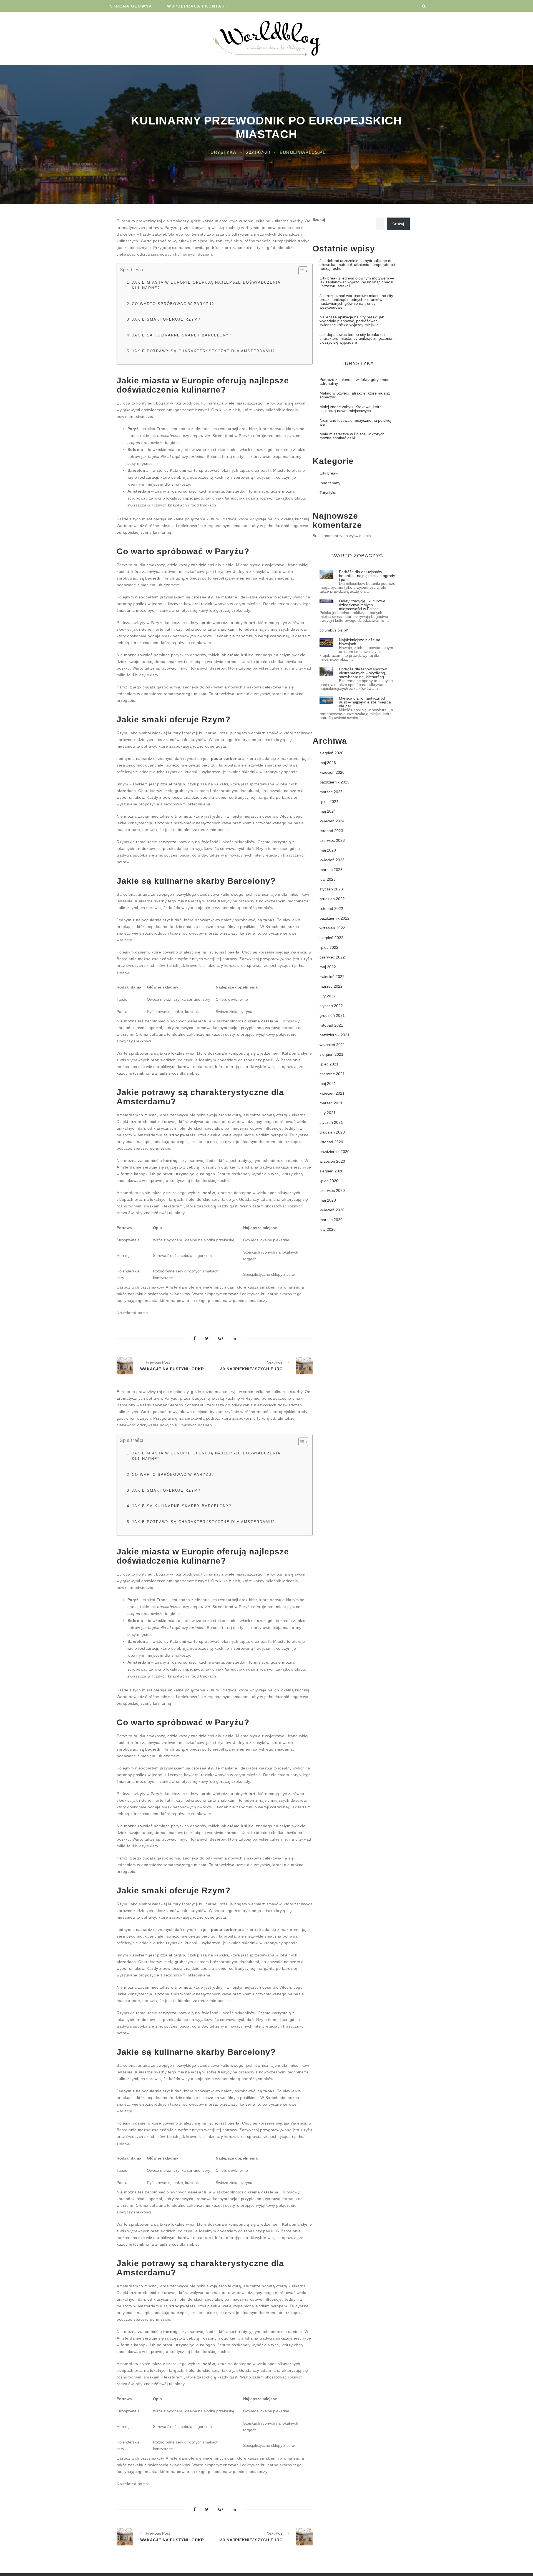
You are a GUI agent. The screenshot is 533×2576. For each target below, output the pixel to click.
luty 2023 (328, 879)
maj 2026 (328, 763)
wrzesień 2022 (332, 928)
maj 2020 (328, 1200)
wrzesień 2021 (332, 1045)
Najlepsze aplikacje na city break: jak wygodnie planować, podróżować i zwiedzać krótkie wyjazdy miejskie (352, 321)
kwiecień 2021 (332, 1093)
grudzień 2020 (332, 1132)
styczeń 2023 (331, 889)
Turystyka (222, 152)
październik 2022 (335, 918)
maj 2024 (328, 811)
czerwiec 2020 (332, 1190)
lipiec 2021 (329, 1064)
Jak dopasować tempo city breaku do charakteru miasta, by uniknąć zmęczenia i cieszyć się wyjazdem (357, 338)
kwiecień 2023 (332, 860)
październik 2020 (335, 1152)
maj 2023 (328, 850)
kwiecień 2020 (332, 1210)
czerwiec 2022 (332, 957)
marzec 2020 (331, 1220)
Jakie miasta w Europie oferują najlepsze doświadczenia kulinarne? (206, 285)
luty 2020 (328, 1229)
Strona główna (131, 6)
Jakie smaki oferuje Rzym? (166, 319)
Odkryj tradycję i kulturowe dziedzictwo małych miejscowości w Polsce (362, 605)
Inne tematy (330, 483)
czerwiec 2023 (332, 840)
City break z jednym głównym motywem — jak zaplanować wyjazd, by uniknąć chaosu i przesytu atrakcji (357, 282)
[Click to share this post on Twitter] (207, 1339)
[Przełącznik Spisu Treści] (301, 271)
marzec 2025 (331, 792)
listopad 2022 (331, 908)
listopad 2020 (331, 1142)
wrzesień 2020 (332, 1161)
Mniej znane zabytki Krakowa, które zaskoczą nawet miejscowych (351, 409)
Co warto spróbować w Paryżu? (173, 304)
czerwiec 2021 (332, 1074)
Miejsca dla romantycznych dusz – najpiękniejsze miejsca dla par (365, 702)
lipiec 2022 (329, 947)
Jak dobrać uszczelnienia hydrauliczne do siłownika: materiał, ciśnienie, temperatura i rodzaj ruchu (357, 264)
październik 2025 (335, 782)
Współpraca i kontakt (198, 6)
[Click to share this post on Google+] (221, 1339)
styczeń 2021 (331, 1122)
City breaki (329, 473)
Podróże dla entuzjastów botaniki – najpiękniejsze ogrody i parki (367, 576)
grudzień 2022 (332, 899)
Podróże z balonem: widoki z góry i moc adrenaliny (354, 381)
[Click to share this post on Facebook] (195, 1339)
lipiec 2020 (329, 1181)
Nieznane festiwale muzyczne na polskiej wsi (355, 422)
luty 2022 (328, 996)
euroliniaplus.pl (302, 152)
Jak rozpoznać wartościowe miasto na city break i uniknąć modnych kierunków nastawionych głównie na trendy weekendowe (356, 301)
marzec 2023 (331, 870)
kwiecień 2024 (332, 821)
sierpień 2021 (331, 1054)
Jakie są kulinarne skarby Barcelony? (182, 335)
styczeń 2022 (331, 1006)
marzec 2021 (331, 1103)
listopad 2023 (331, 831)
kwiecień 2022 (332, 977)
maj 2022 (328, 967)
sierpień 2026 (331, 753)
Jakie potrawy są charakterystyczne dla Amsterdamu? (203, 351)
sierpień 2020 (331, 1171)
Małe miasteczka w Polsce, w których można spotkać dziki (352, 436)
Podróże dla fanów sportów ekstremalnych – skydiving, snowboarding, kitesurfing (363, 673)
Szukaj (319, 219)
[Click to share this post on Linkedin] (234, 1339)
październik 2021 (335, 1035)
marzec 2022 (331, 986)
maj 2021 (328, 1084)
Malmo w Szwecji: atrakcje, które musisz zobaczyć (355, 395)
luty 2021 (328, 1113)
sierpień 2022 (331, 938)
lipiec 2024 (329, 802)
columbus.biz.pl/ (334, 630)
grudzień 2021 (332, 1015)
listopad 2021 (331, 1025)
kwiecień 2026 (332, 772)
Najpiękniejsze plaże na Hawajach (360, 642)
